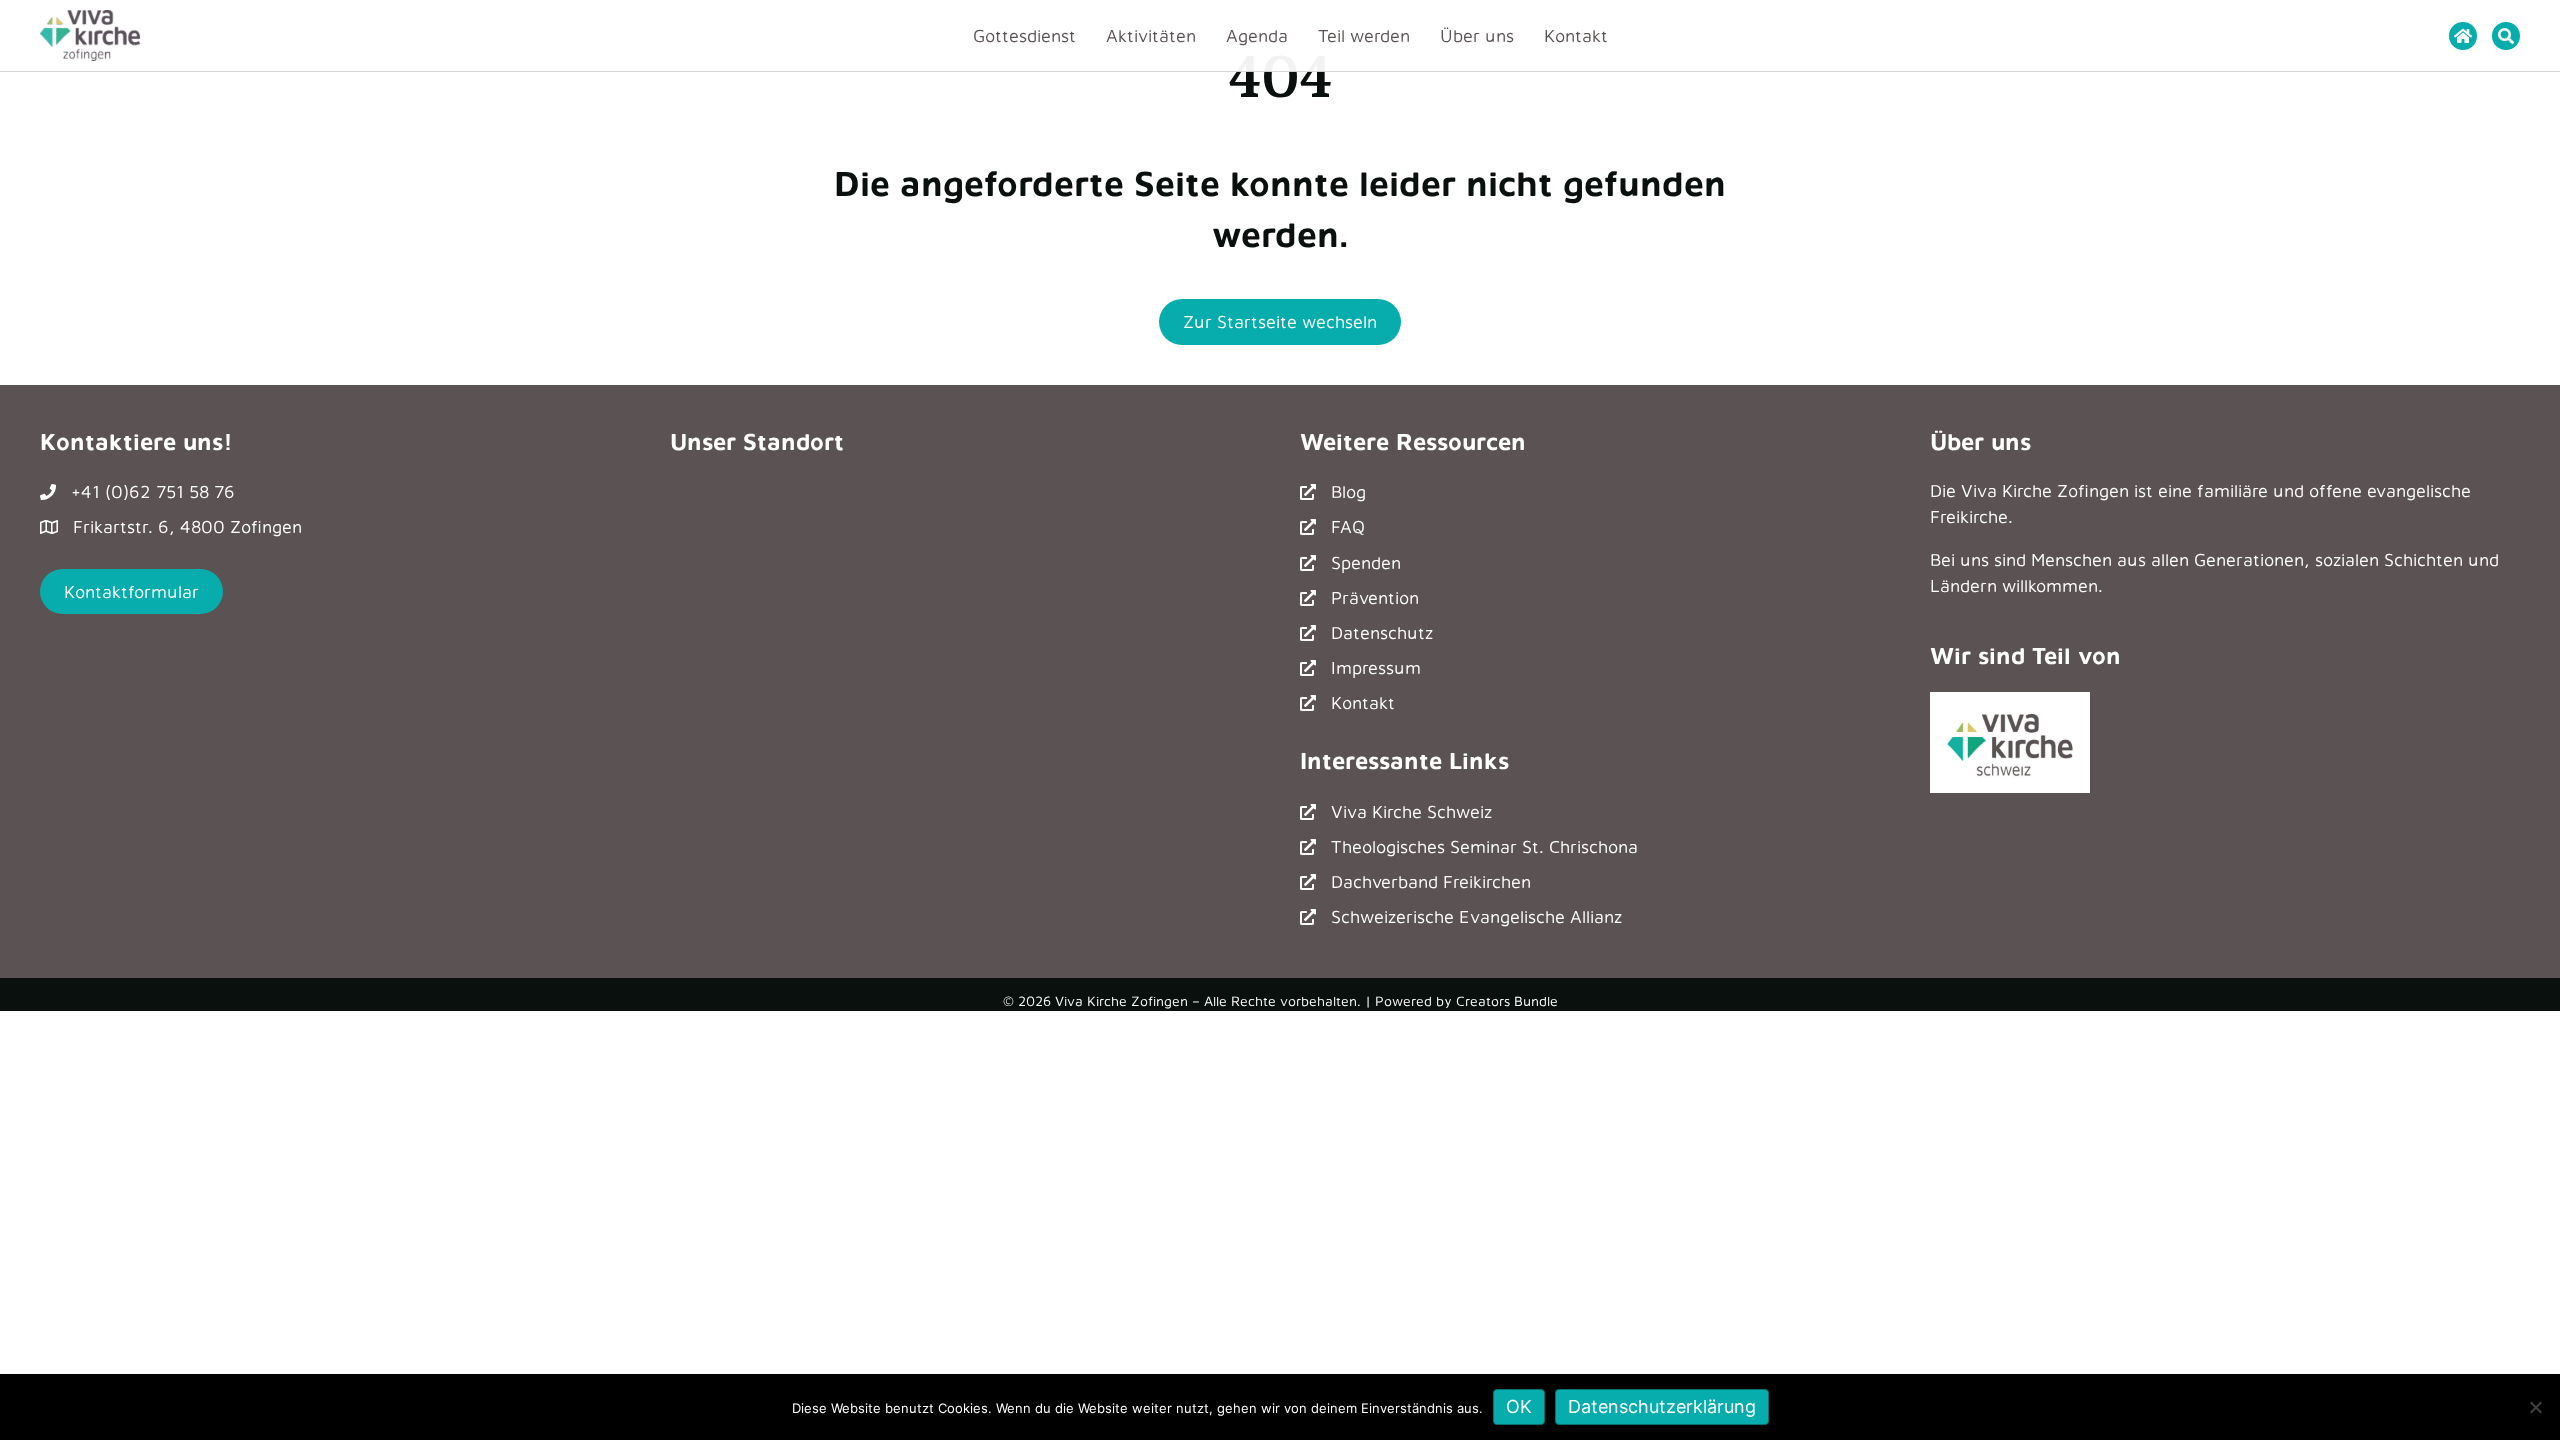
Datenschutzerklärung (1662, 1406)
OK (1519, 1406)
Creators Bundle (1507, 1000)
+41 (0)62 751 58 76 (153, 491)
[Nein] (2535, 1407)
